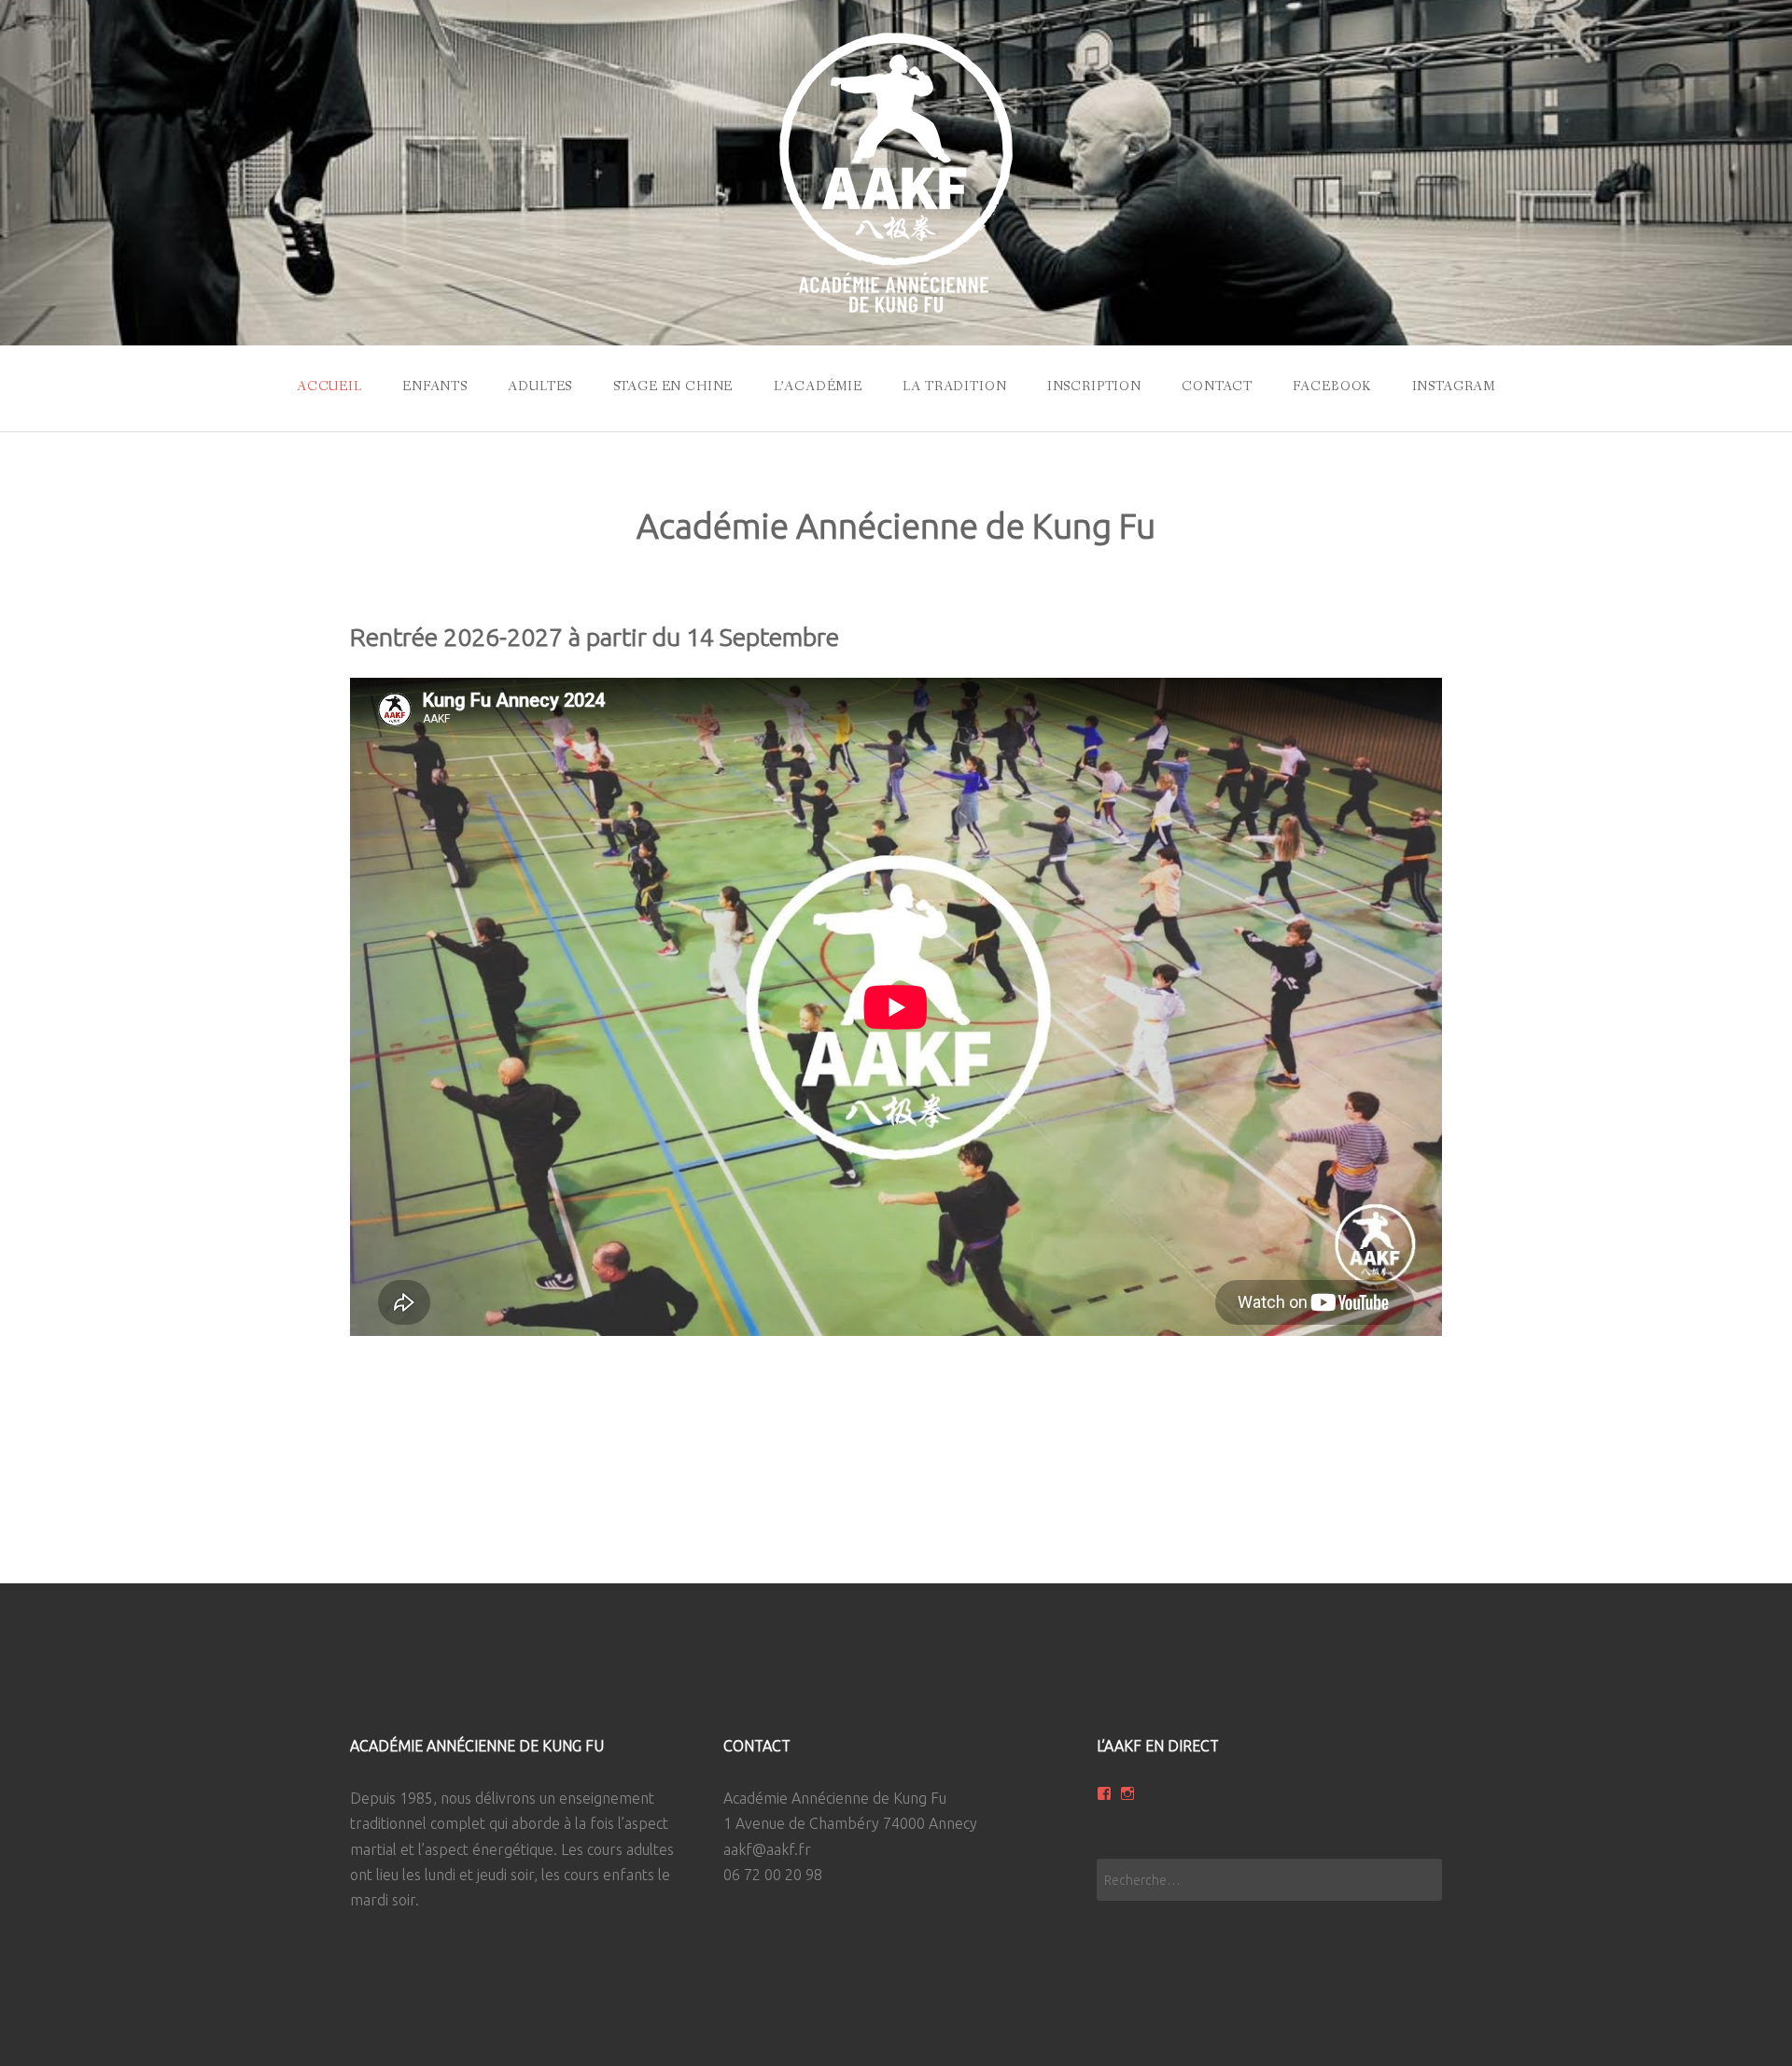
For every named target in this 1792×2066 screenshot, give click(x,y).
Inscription (1094, 386)
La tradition (954, 386)
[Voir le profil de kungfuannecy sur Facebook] (1104, 1793)
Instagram (1454, 386)
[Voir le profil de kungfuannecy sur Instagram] (1127, 1793)
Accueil (329, 386)
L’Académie (818, 386)
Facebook (1332, 386)
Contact (1217, 386)
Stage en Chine (673, 386)
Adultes (540, 386)
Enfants (435, 386)
